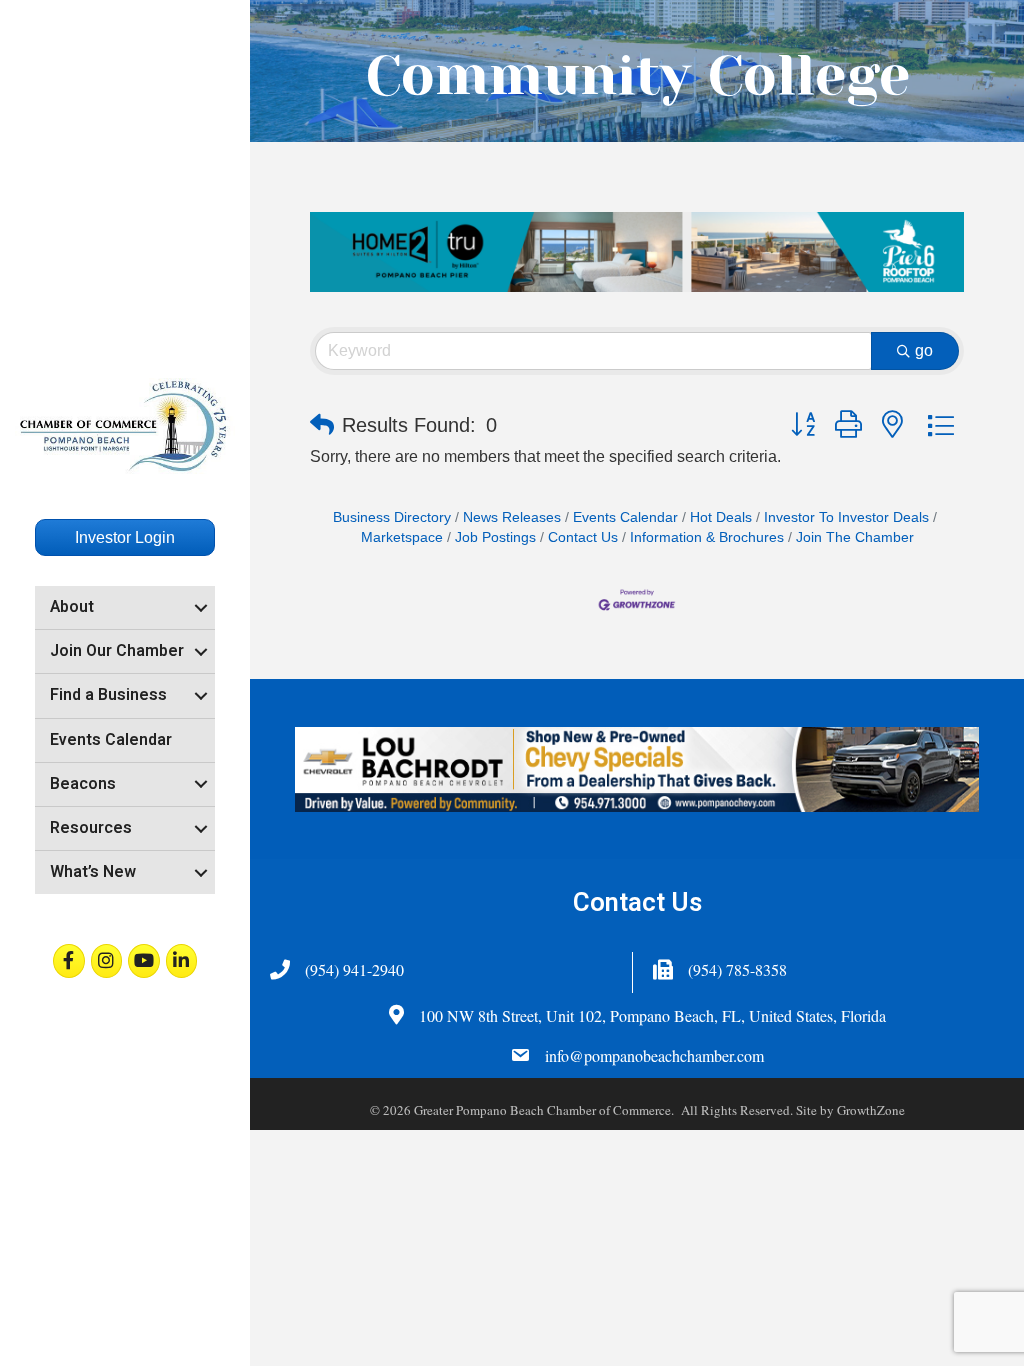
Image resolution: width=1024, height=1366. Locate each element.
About (72, 607)
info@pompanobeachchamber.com (654, 1055)
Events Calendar (111, 740)
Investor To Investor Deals (846, 517)
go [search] (924, 350)
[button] (322, 425)
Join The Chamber (855, 537)
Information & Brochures (707, 537)
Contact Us (583, 537)
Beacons (83, 784)
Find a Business (108, 695)
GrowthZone (871, 1110)
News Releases (512, 517)
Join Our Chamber (117, 651)
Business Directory (392, 517)
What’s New (93, 872)
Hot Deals (721, 517)
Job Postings (495, 537)
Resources (91, 828)
